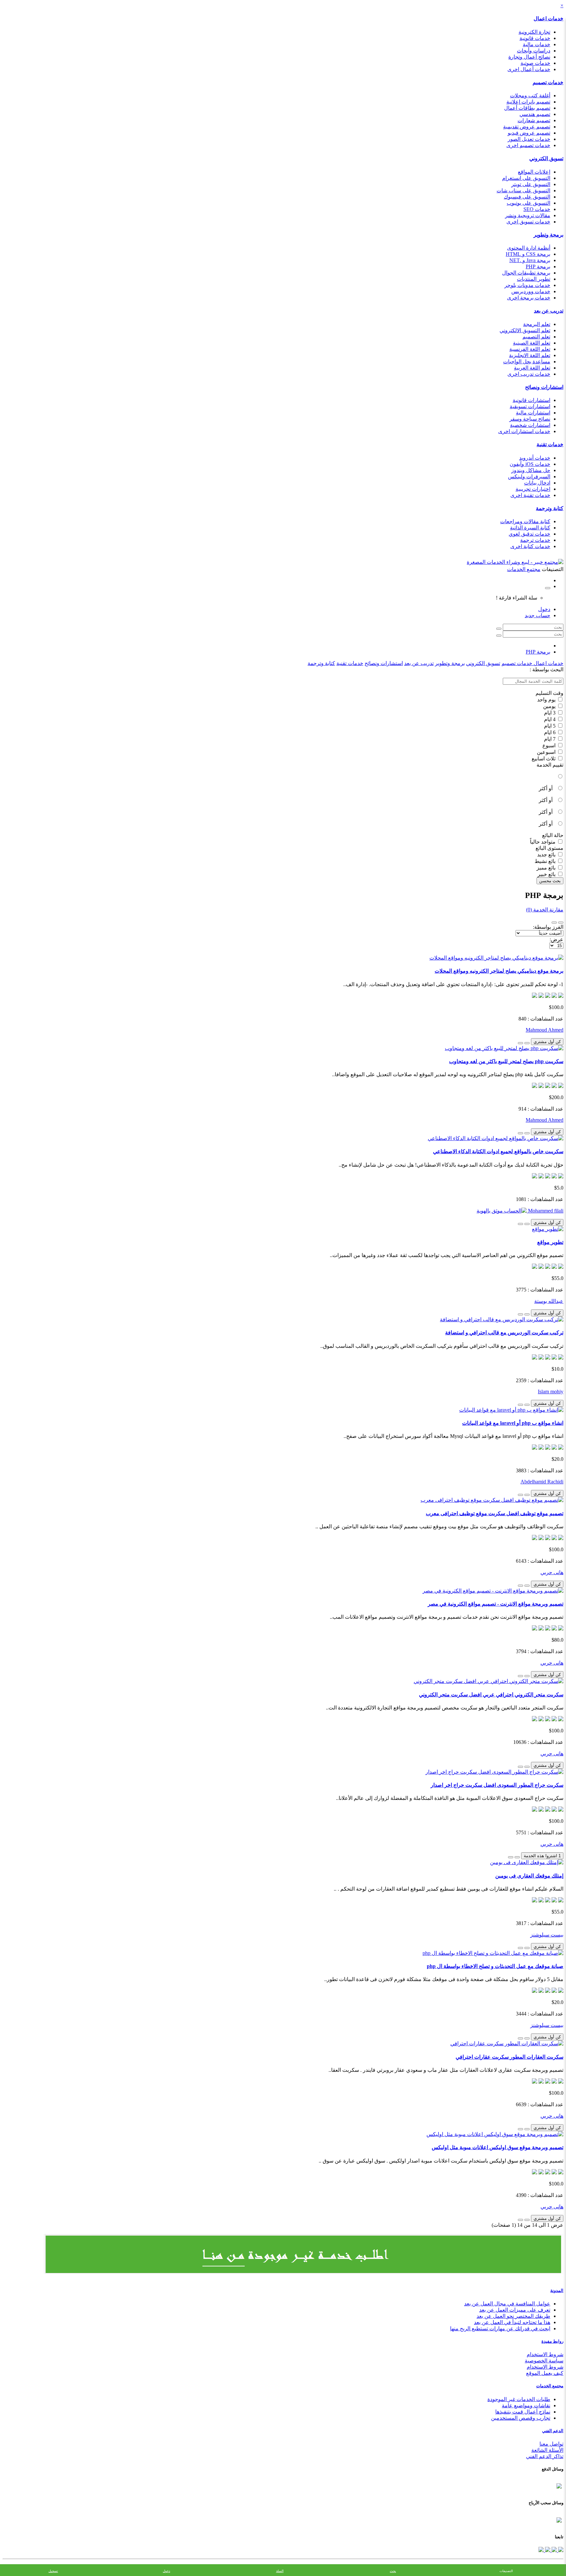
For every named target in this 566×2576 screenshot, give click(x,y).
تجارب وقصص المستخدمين (521, 2418)
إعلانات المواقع (534, 172)
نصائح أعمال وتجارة (529, 57)
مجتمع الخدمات (550, 2386)
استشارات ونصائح (544, 387)
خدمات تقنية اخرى (530, 495)
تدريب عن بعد (549, 311)
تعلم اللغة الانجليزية (530, 355)
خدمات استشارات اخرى (524, 431)
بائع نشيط (546, 861)
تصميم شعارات (534, 120)
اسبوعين (547, 752)
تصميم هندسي (535, 114)
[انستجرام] (541, 2550)
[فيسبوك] (560, 2550)
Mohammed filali (545, 1211)
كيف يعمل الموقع (545, 2373)
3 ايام (550, 713)
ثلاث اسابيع (544, 759)
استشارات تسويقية (530, 406)
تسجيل (53, 2571)
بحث (393, 2571)
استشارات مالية (533, 413)
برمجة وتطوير (548, 235)
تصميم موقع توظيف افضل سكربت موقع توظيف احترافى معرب (495, 1513)
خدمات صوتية (535, 63)
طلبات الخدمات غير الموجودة (519, 2399)
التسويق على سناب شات (523, 191)
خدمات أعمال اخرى (529, 69)
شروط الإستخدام (545, 2367)
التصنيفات (506, 2571)
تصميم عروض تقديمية (527, 127)
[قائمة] (561, 923)
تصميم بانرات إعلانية (528, 102)
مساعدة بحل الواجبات (527, 362)
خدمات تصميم (548, 82)
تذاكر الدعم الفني (545, 2456)
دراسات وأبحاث (534, 51)
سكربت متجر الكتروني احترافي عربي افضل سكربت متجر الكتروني (491, 1695)
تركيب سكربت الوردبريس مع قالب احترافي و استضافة (504, 1333)
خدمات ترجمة (535, 540)
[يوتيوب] (547, 2550)
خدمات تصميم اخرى (528, 145)
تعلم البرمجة (537, 324)
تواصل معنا (551, 2444)
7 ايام (550, 739)
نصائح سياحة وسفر (530, 419)
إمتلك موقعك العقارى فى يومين (529, 1876)
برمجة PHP (538, 267)
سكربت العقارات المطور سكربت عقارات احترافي (509, 2057)
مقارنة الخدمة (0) (545, 910)
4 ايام (550, 719)
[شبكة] (554, 923)
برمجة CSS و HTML (528, 254)
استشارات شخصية (530, 425)
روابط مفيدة (552, 2341)
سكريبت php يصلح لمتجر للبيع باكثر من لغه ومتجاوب (506, 1061)
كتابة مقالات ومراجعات (525, 521)
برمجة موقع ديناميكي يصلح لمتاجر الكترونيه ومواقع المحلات (499, 971)
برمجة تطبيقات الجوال (526, 273)
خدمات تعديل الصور (529, 139)
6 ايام (550, 732)
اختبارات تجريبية (533, 489)
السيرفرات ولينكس (529, 477)
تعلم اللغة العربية (532, 368)
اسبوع (550, 745)
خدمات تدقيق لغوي (529, 534)
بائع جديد (547, 855)
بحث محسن (550, 881)
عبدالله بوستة (549, 1301)
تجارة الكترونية (534, 32)
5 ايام (550, 726)
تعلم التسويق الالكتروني (525, 330)
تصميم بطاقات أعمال (527, 108)
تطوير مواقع (550, 1242)
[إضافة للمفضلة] (527, 1043)
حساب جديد (538, 615)
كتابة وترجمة (550, 508)
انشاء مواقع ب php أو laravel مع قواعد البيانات (513, 1423)
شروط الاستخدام (545, 2354)
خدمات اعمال (548, 19)
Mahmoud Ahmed (545, 1030)
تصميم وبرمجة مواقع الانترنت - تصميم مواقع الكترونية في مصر (496, 1604)
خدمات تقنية (550, 444)
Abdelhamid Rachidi (542, 1482)
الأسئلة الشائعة (547, 2450)
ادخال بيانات (537, 483)
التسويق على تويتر (531, 184)
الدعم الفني (553, 2431)
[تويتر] (554, 2550)
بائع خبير (547, 874)
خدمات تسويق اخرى (528, 222)
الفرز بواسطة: (548, 927)
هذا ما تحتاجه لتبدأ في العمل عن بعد (512, 2322)
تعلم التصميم (536, 337)
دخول (544, 609)
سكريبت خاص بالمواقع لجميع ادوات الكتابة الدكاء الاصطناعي (498, 1151)
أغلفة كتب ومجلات (530, 95)
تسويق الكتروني (546, 158)
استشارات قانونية (531, 400)
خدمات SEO (537, 209)
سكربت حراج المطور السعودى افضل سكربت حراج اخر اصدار (497, 1785)
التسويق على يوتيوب (528, 203)
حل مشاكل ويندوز (531, 470)
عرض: (557, 939)
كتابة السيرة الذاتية (530, 528)
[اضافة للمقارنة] (520, 1043)
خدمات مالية (537, 44)
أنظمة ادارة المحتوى (529, 248)
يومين (550, 706)
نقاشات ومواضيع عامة (526, 2405)
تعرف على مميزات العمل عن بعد (515, 2310)
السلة (280, 2571)
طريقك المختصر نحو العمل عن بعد (513, 2316)
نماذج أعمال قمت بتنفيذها (523, 2412)
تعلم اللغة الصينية (532, 343)
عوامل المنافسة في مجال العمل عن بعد (507, 2304)
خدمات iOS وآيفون (530, 464)
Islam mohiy (551, 1392)
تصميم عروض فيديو (529, 133)
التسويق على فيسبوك (527, 197)
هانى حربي (552, 1572)
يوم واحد (547, 700)
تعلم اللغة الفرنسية (530, 349)
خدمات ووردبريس (531, 291)
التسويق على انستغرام (526, 178)
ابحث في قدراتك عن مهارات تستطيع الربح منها (500, 2328)
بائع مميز (547, 868)
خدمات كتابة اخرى (530, 546)
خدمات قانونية (535, 38)
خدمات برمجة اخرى (529, 298)
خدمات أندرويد (535, 458)
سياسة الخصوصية (544, 2361)
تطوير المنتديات (534, 279)
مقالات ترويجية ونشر (528, 215)
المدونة (557, 2290)
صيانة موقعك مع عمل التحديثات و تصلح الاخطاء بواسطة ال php (495, 1966)
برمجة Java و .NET (530, 260)
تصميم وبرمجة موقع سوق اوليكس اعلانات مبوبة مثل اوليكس (498, 2147)
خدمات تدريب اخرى (529, 374)
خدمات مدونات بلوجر (527, 285)
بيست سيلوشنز (547, 1935)
